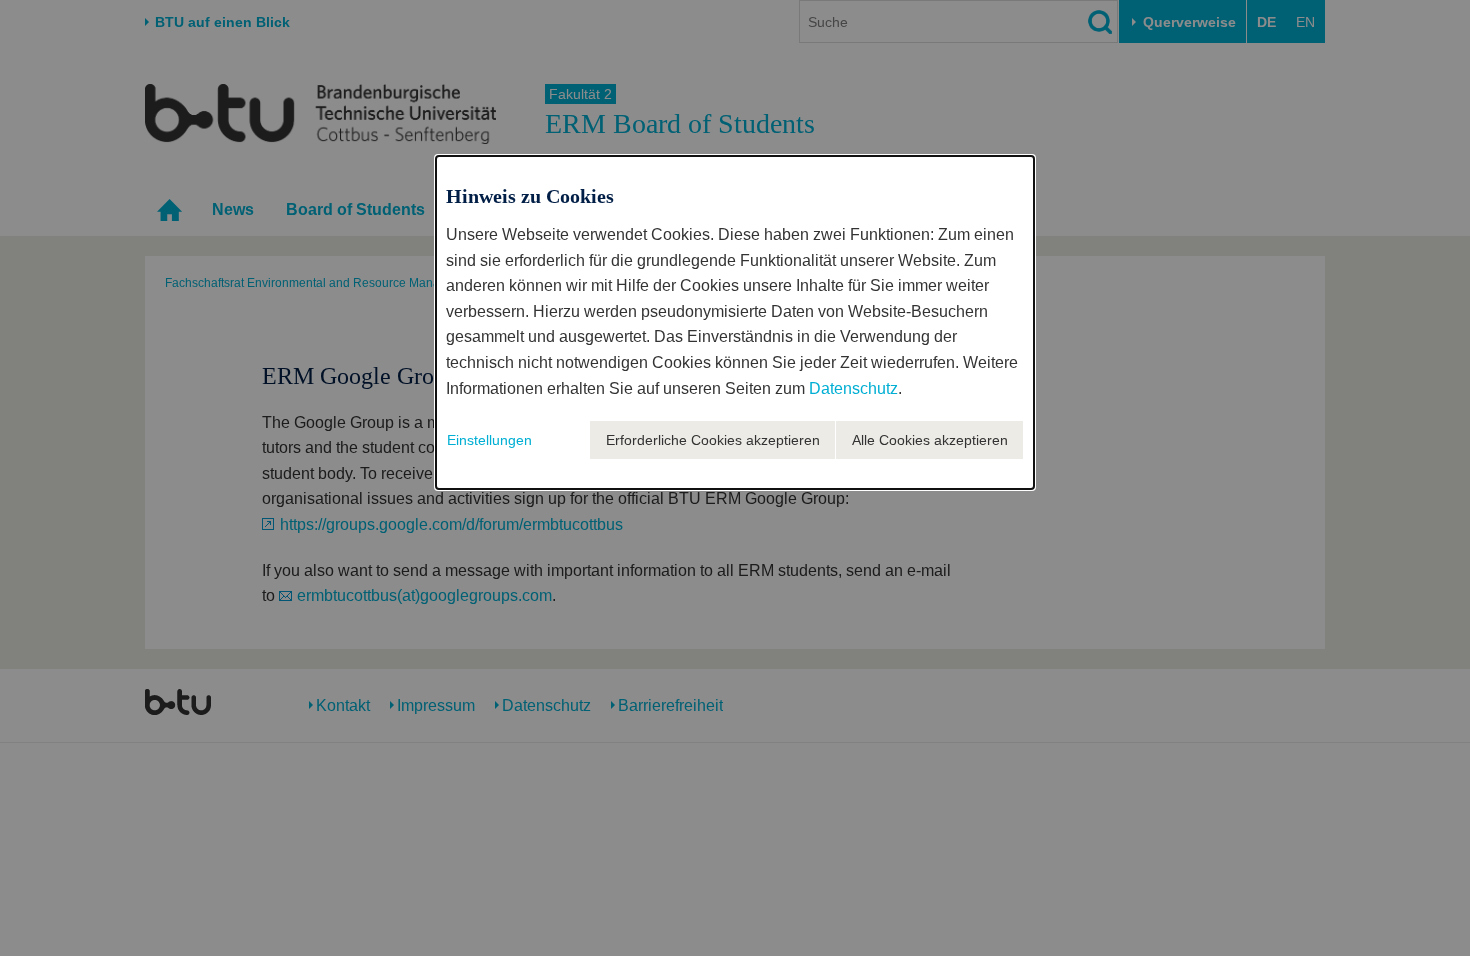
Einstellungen (489, 440)
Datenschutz (853, 388)
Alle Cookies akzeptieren (930, 440)
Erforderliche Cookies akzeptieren (713, 440)
